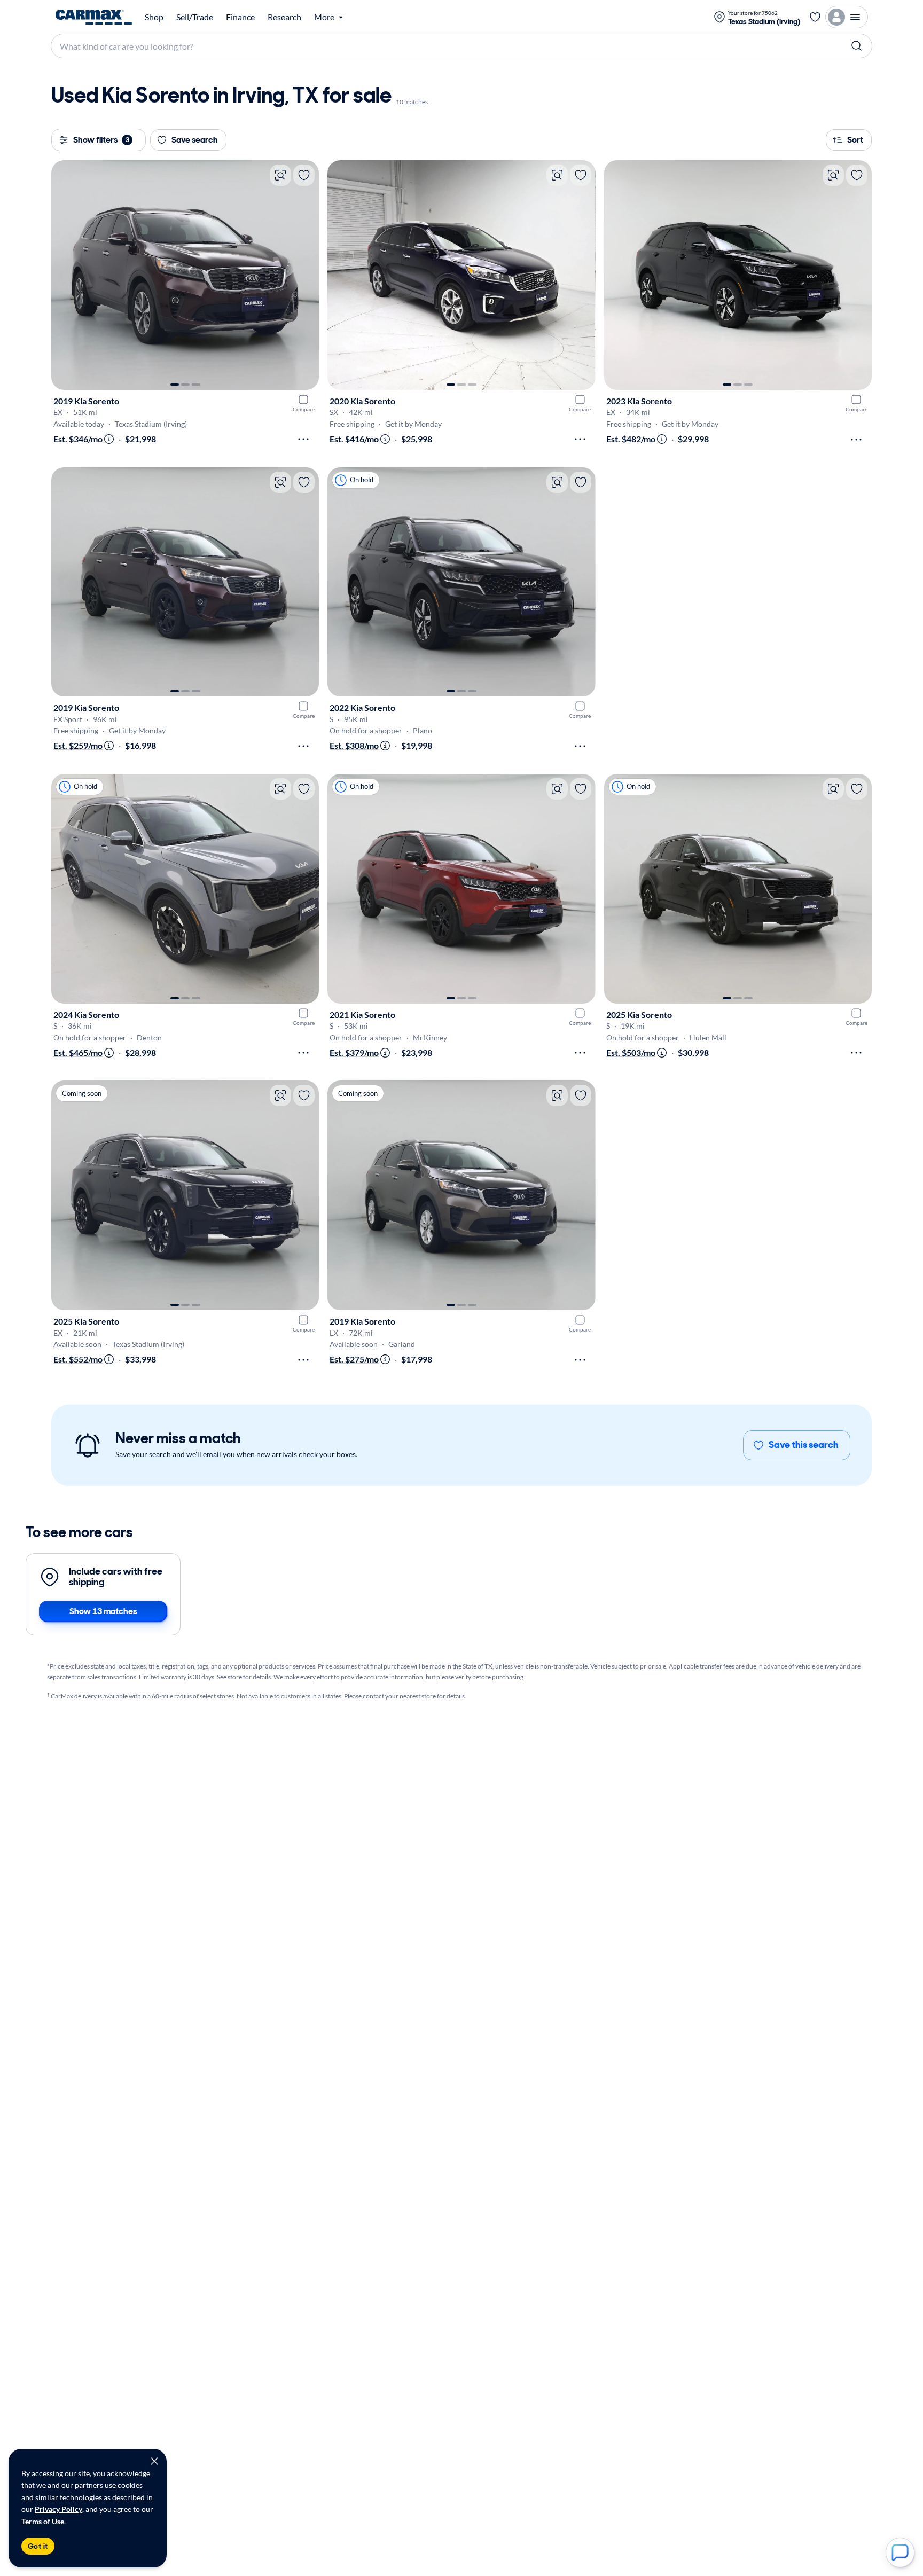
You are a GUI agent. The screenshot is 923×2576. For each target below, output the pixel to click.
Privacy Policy (58, 2509)
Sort (855, 140)
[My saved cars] (815, 17)
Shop (154, 17)
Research (284, 17)
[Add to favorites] (304, 175)
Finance (240, 17)
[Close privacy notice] (154, 2461)
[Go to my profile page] (847, 17)
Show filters (101, 140)
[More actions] (303, 439)
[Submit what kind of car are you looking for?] (857, 46)
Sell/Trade (195, 17)
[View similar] (280, 175)
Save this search (804, 1445)
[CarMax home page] (94, 17)
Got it (38, 2546)
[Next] (306, 275)
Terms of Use (43, 2521)
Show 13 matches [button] (103, 1611)
